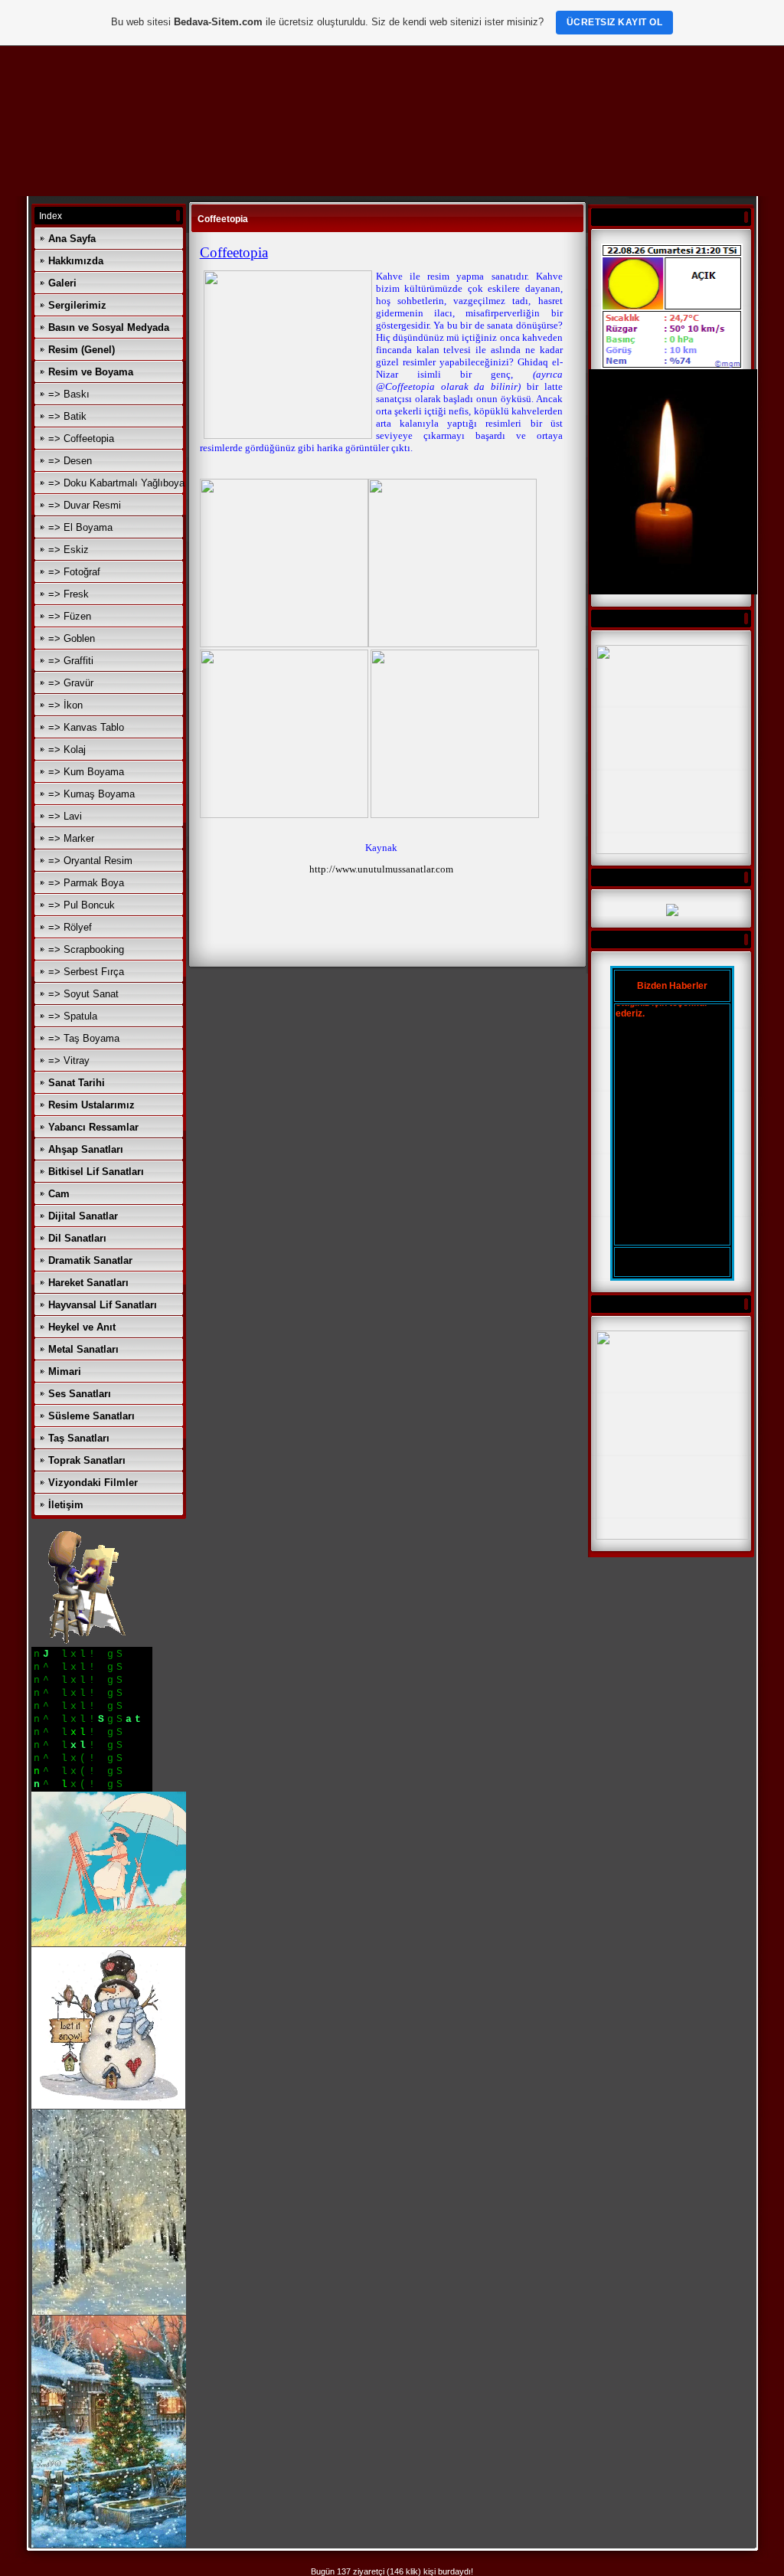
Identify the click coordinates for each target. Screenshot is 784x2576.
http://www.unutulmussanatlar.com (381, 869)
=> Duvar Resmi (85, 505)
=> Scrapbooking (86, 949)
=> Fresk (69, 594)
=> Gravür (71, 683)
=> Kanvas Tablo (86, 727)
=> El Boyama (80, 527)
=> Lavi (65, 816)
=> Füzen (70, 616)
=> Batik (67, 416)
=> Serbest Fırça (86, 972)
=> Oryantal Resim (90, 861)
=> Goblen (72, 638)
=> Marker (71, 838)
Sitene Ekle (672, 1262)
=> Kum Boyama (86, 772)
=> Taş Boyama (84, 1038)
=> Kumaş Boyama (91, 794)
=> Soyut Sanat (83, 994)
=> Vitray (69, 1061)
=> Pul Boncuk (82, 905)
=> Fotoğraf (74, 572)
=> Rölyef (70, 927)
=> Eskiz (69, 550)
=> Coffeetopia (81, 439)
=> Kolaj (67, 750)
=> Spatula (73, 1016)
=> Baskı (69, 394)
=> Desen (70, 461)
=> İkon (65, 705)
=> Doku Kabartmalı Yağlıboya (116, 483)
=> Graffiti (71, 661)
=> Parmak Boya (86, 883)
